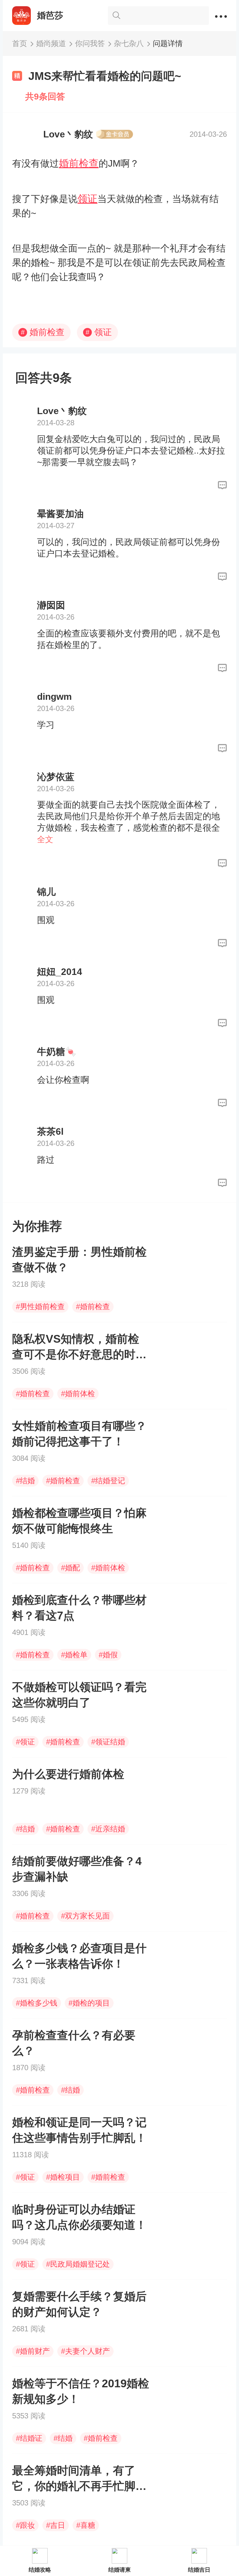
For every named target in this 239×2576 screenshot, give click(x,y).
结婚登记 (108, 1481)
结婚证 (29, 2438)
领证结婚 (108, 1742)
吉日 (56, 2525)
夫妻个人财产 (85, 2351)
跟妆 (25, 2525)
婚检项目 (63, 2177)
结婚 (25, 1481)
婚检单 (74, 1655)
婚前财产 (33, 2351)
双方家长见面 (85, 1916)
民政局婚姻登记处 (78, 2264)
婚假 (108, 1655)
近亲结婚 (108, 1829)
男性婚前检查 (40, 1306)
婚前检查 (79, 163)
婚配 (70, 1568)
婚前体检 (78, 1394)
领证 (87, 199)
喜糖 (86, 2525)
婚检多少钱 (37, 2003)
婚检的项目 (89, 2003)
